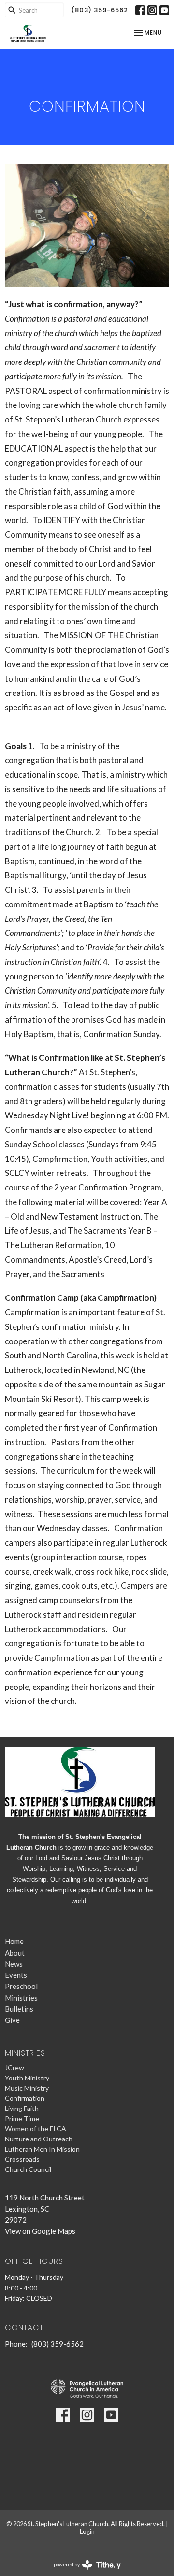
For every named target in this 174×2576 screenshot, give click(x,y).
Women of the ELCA (36, 2129)
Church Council (28, 2169)
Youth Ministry (27, 2078)
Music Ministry (27, 2088)
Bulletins (19, 2009)
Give (12, 2020)
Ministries (21, 1998)
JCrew (14, 2068)
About (15, 1953)
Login (87, 2531)
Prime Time (22, 2118)
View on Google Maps (40, 2231)
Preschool (21, 1986)
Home (14, 1941)
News (14, 1964)
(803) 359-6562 (100, 10)
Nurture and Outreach (39, 2139)
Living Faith (22, 2108)
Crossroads (22, 2159)
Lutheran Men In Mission (42, 2149)
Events (16, 1975)
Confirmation (25, 2098)
